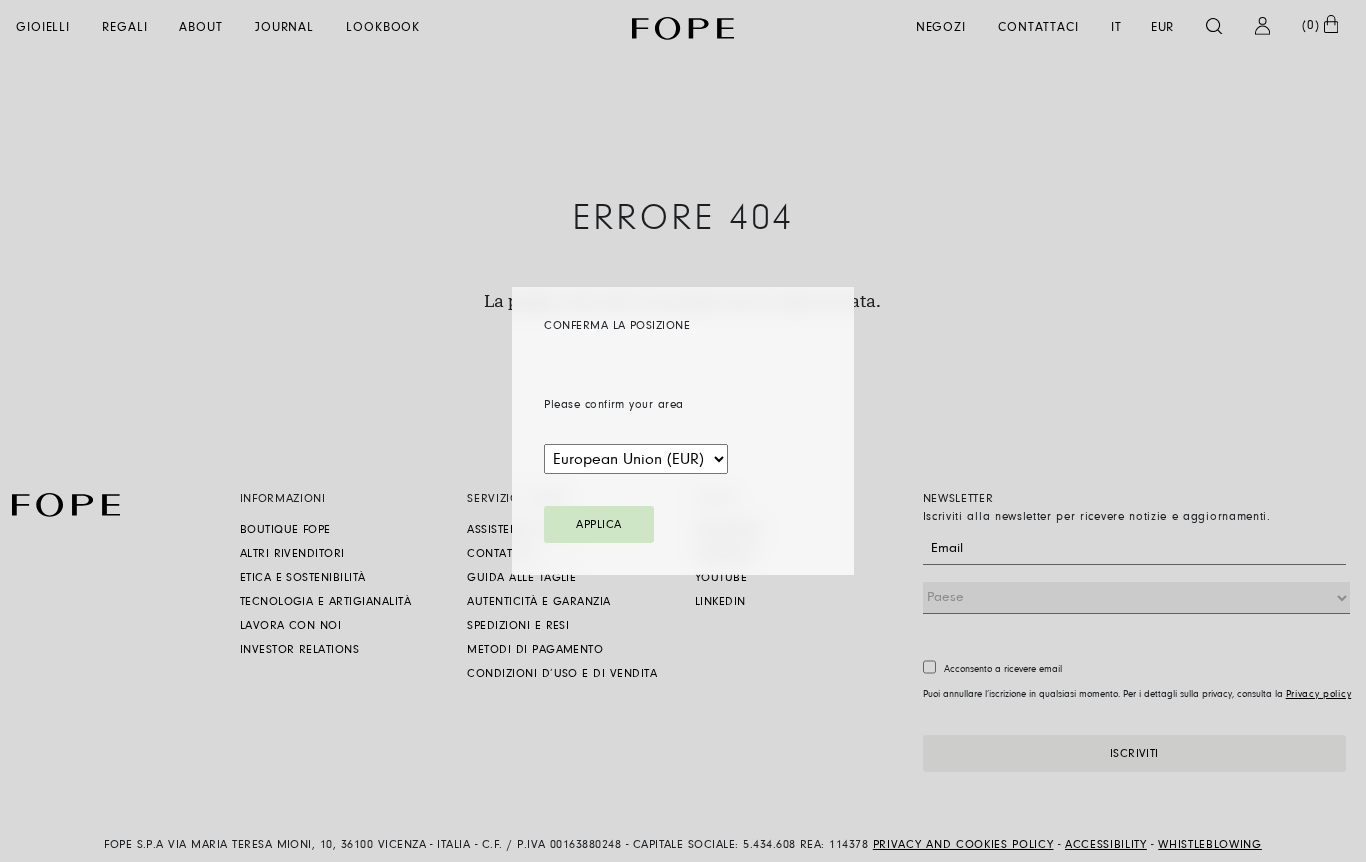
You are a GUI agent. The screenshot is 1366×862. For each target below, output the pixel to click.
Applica (598, 525)
